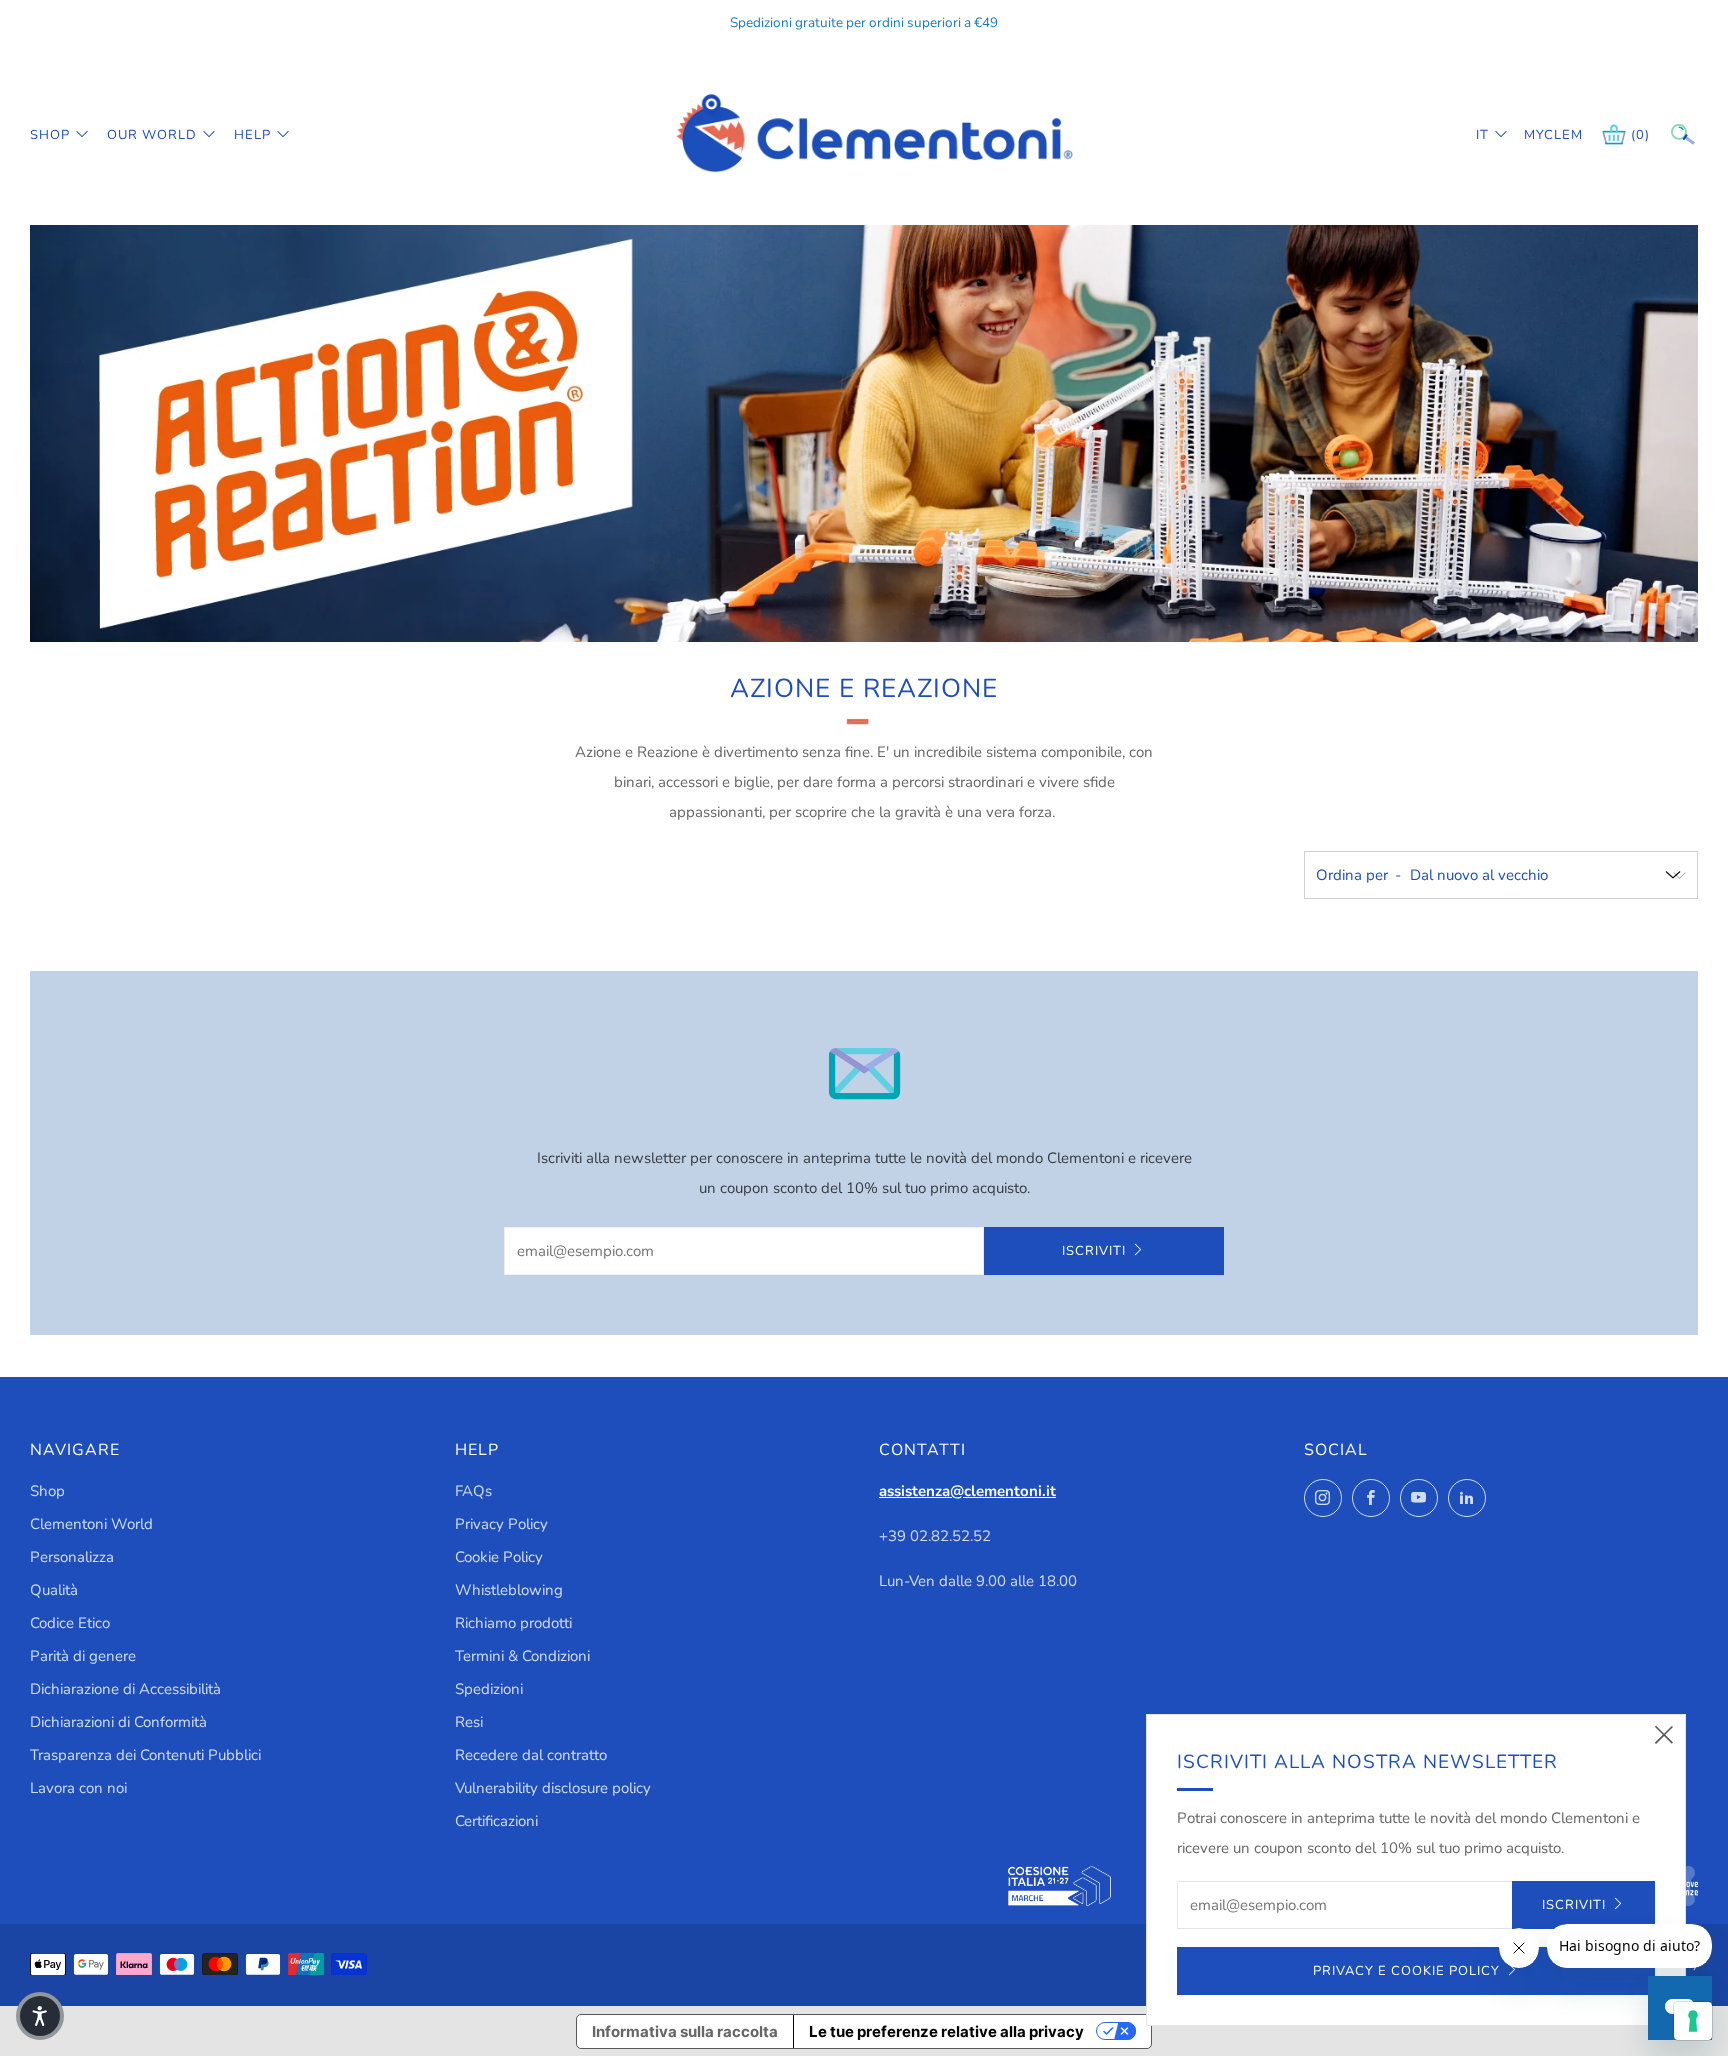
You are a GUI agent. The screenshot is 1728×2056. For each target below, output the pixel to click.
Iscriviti (1094, 1251)
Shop (50, 135)
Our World (152, 135)
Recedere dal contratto (531, 1755)
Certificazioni (496, 1821)
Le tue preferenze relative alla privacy (946, 2031)
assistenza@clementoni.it (967, 1491)
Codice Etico (70, 1623)
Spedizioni (489, 1689)
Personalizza (72, 1557)
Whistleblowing (509, 1590)
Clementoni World (91, 1524)
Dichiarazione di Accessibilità (125, 1689)
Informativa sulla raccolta (685, 2031)
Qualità (54, 1590)
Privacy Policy (501, 1524)
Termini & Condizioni (522, 1656)
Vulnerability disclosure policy (553, 1788)
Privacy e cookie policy (1406, 1971)
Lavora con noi (78, 1788)
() (1640, 135)
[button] (40, 2016)
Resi (469, 1722)
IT (1482, 135)
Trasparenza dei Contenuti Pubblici (145, 1755)
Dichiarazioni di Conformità (118, 1722)
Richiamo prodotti (513, 1623)
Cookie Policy (499, 1557)
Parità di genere (83, 1656)
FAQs (473, 1491)
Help (252, 135)
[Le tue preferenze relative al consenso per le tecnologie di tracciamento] (1693, 2021)
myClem (1539, 135)
